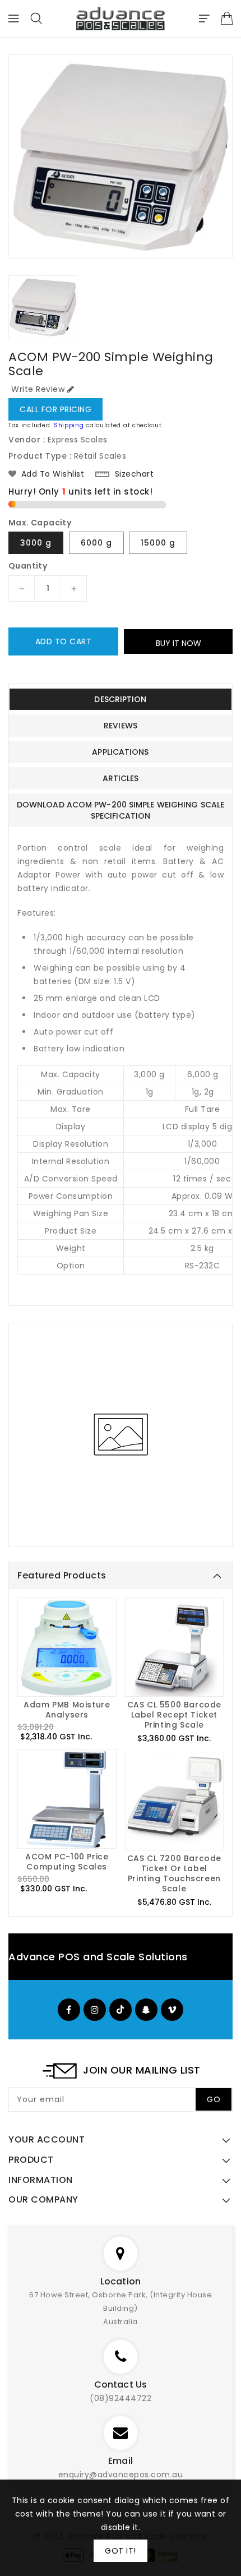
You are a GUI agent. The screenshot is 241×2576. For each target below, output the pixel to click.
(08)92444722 (121, 2398)
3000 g (36, 543)
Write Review (38, 389)
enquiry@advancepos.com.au (121, 2475)
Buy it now (179, 643)
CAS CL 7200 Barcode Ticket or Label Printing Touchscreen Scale (174, 1873)
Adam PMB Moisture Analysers (67, 1710)
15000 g (158, 543)
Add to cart (64, 641)
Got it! (121, 2551)
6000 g (96, 543)
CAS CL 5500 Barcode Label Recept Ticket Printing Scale (174, 1715)
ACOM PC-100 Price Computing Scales (67, 1862)
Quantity (28, 566)
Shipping (69, 425)
